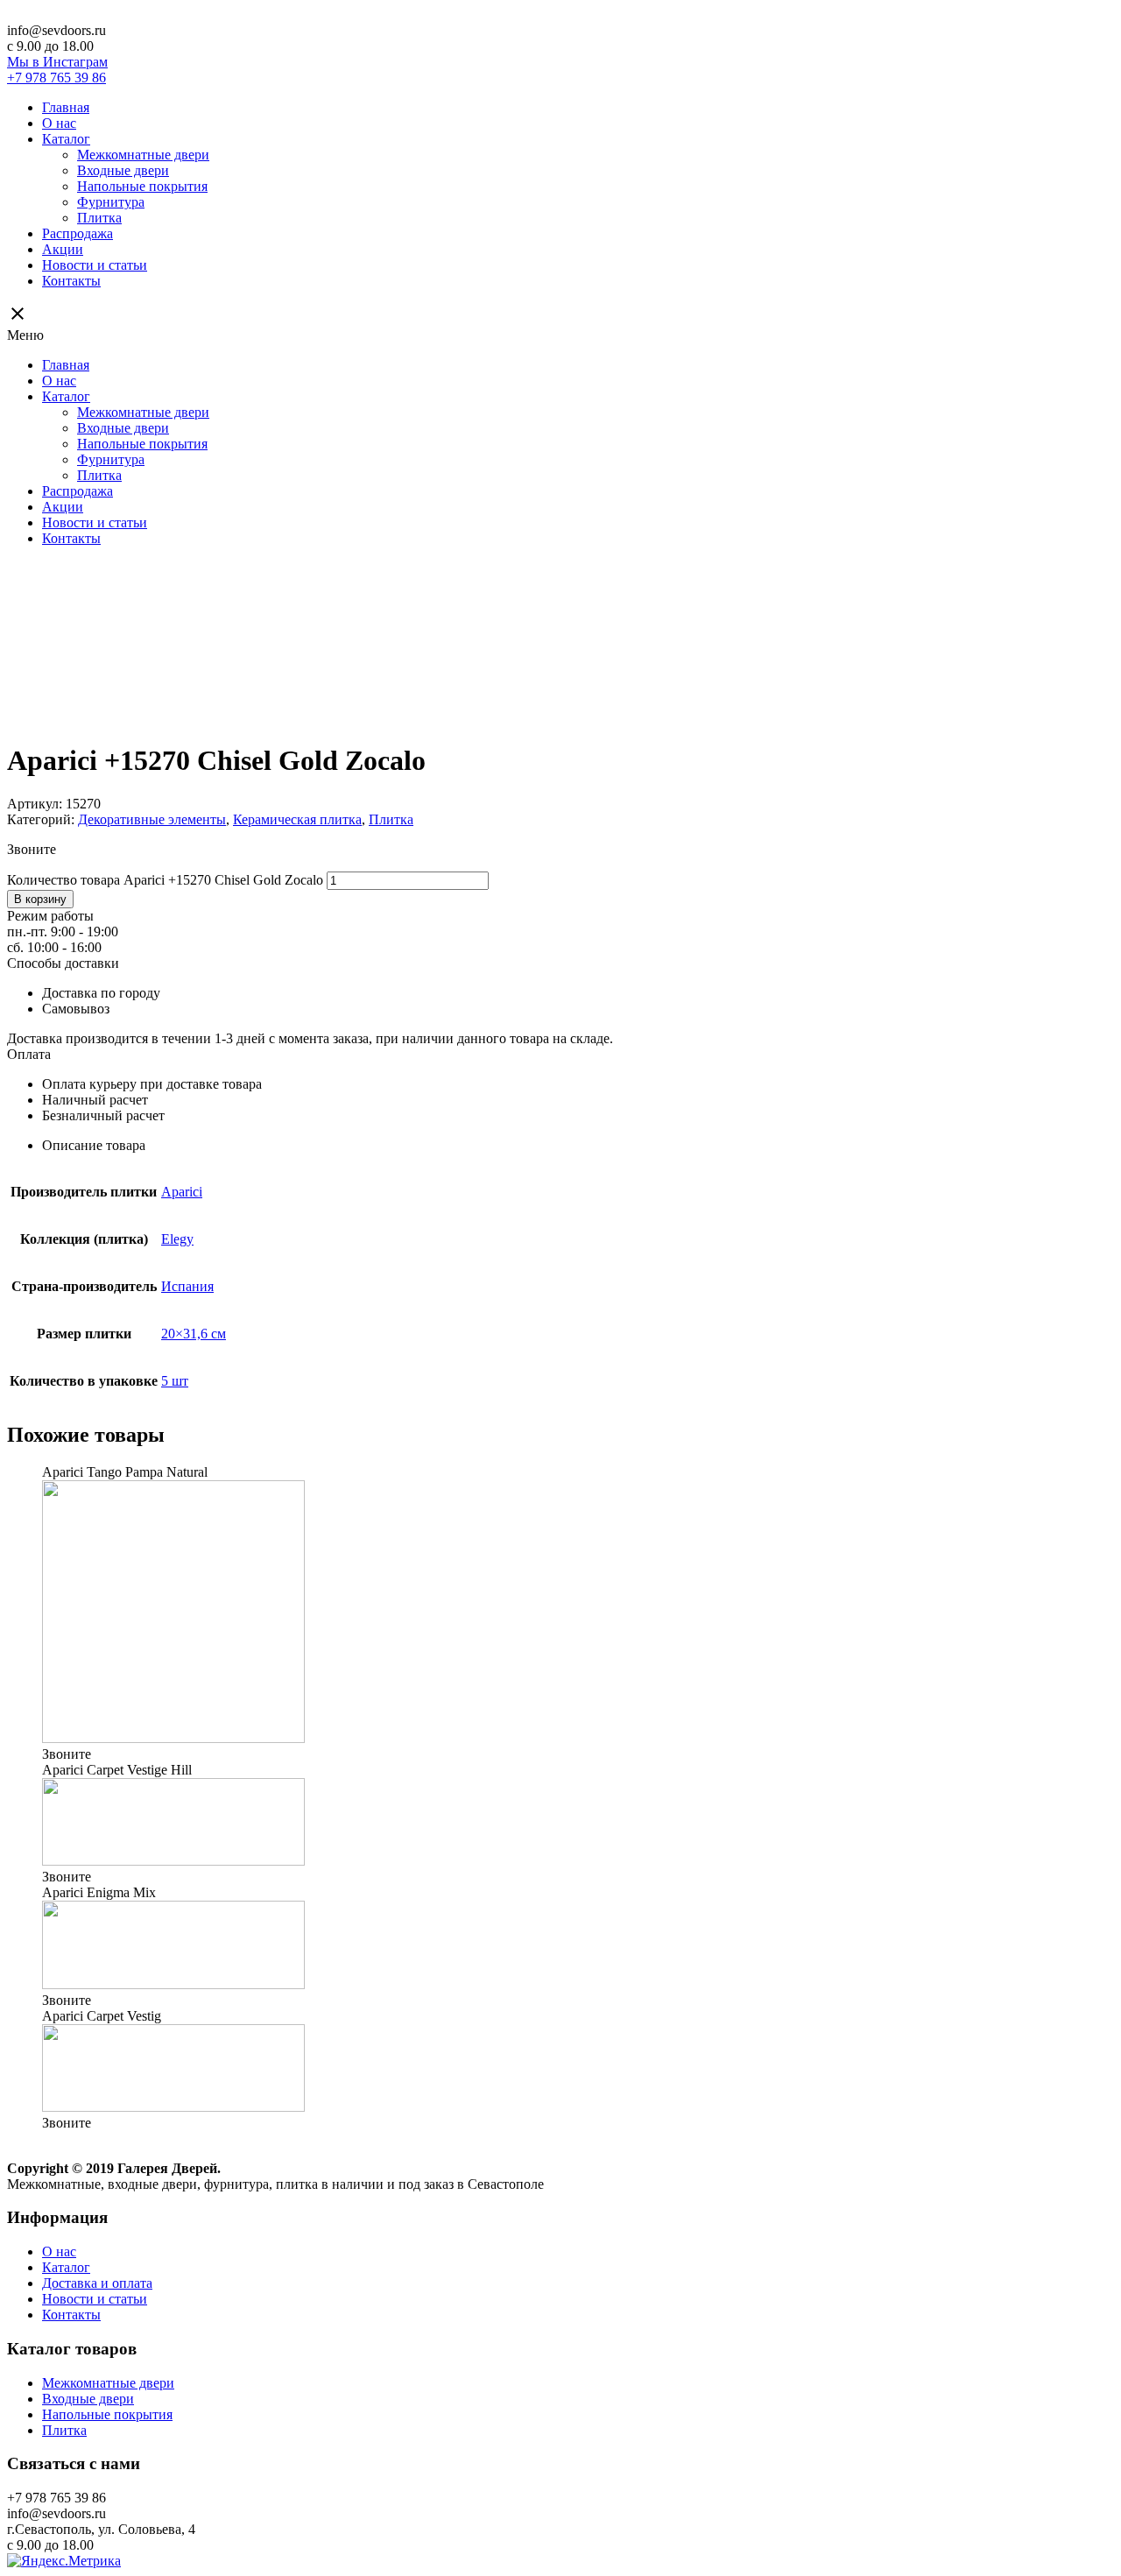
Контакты (71, 281)
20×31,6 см (194, 1334)
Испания (187, 1286)
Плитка (99, 218)
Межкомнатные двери (143, 155)
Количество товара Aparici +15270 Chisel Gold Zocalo (165, 880)
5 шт (175, 1381)
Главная (66, 107)
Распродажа (78, 233)
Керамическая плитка (297, 819)
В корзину (40, 899)
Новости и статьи (95, 265)
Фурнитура (111, 202)
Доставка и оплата (97, 2283)
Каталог (66, 139)
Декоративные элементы (152, 819)
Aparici (182, 1192)
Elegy (177, 1239)
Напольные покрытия (142, 186)
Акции (63, 249)
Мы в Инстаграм (57, 62)
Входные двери (123, 170)
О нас (59, 123)
